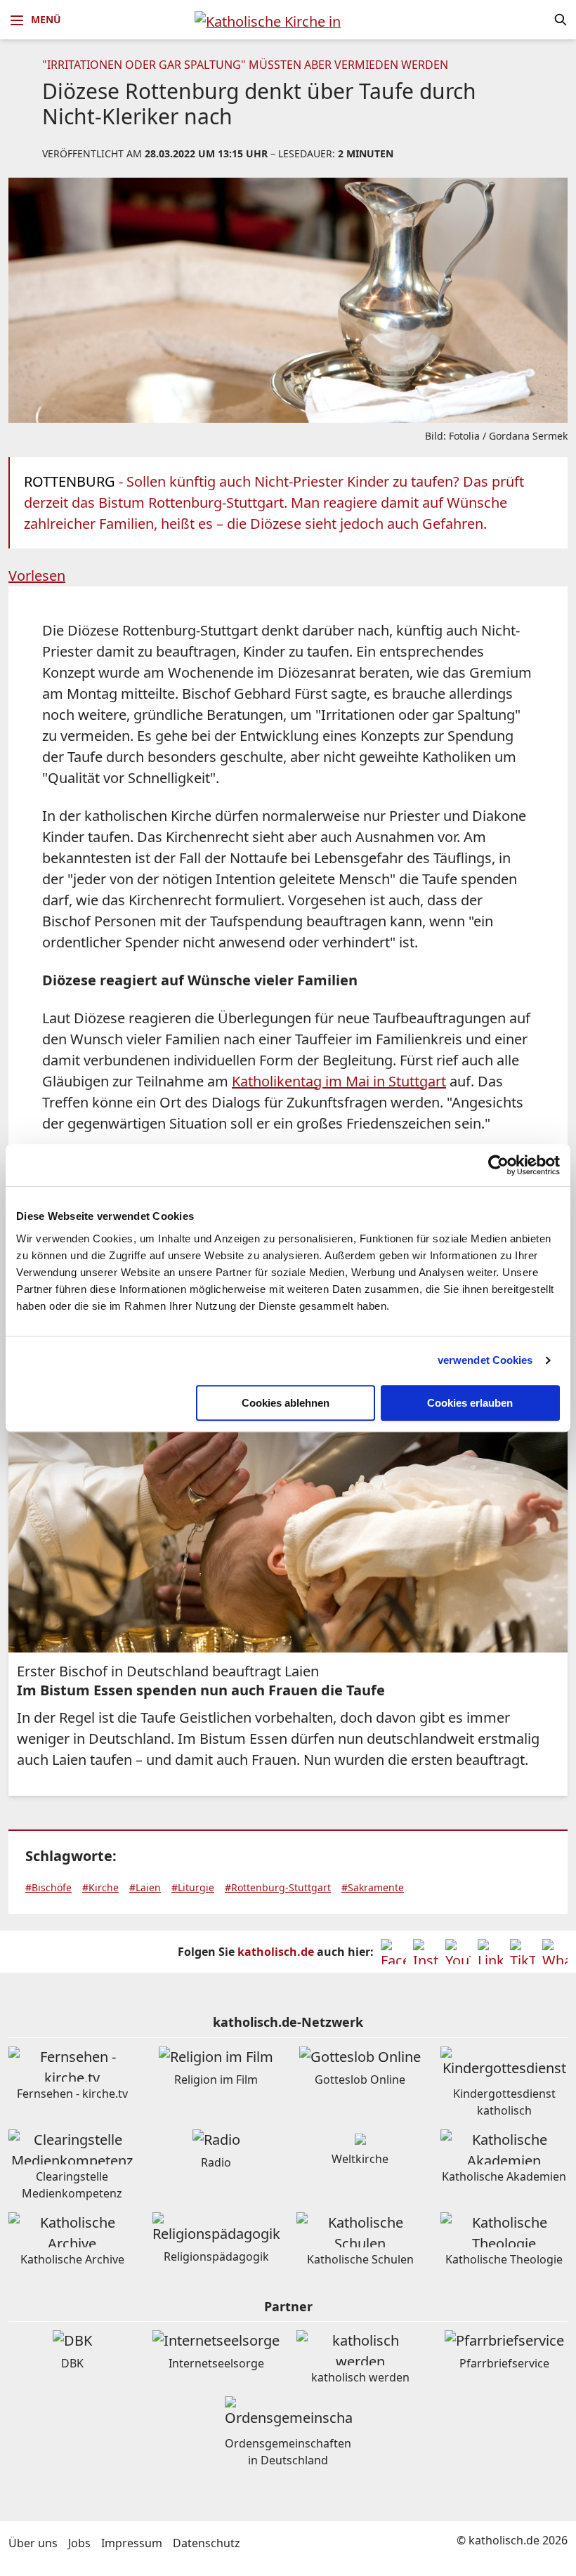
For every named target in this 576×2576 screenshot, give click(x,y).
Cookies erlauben (470, 1403)
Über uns (33, 2543)
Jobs (79, 2543)
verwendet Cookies (485, 1360)
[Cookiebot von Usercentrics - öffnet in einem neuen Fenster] (498, 1165)
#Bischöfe (48, 1887)
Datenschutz (207, 2543)
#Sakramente (373, 1887)
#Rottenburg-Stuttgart (278, 1887)
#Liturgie (193, 1887)
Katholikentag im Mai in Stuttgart (339, 1081)
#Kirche (100, 1887)
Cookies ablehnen (286, 1403)
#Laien (145, 1887)
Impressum (132, 2543)
